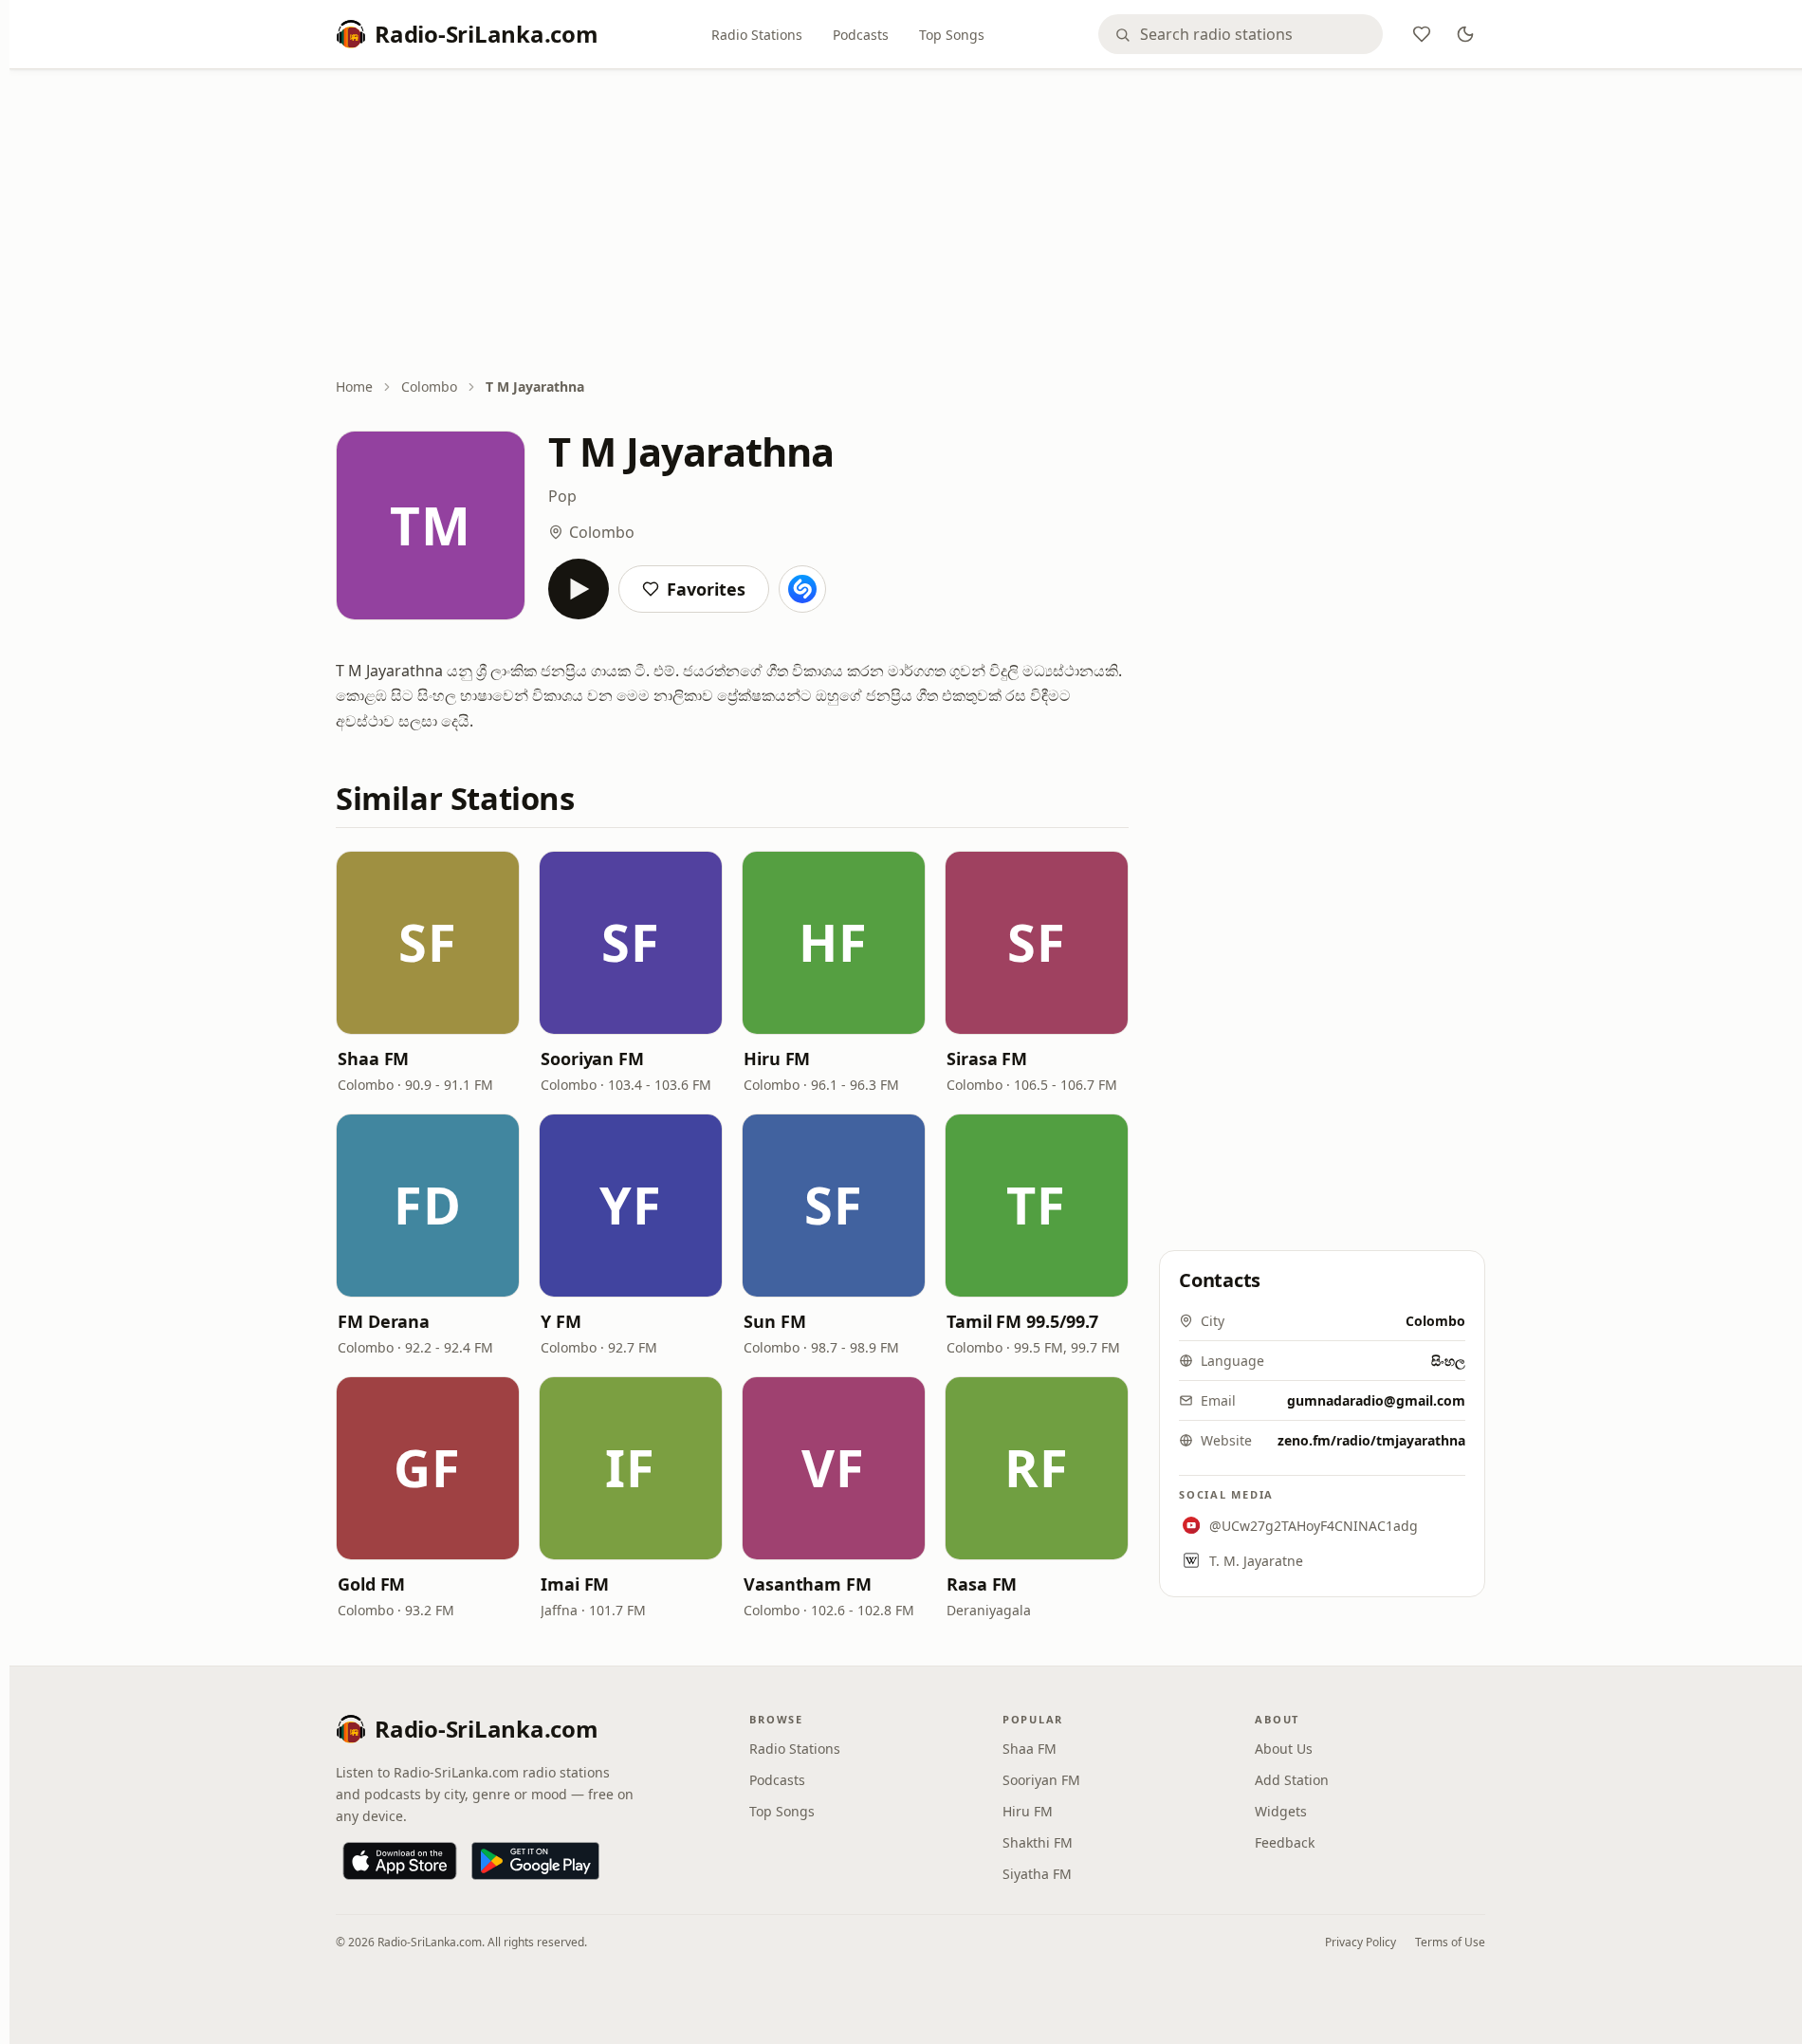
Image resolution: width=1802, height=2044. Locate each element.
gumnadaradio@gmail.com (1376, 1400)
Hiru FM (777, 1059)
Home (354, 387)
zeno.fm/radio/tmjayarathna (1371, 1440)
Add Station (1292, 1780)
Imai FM (575, 1584)
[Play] (579, 589)
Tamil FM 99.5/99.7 (1022, 1321)
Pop (562, 496)
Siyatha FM (1037, 1874)
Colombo (429, 387)
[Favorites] (1422, 34)
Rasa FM (982, 1584)
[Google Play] (535, 1861)
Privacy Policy (1361, 1942)
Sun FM (774, 1321)
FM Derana (384, 1321)
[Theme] (1465, 34)
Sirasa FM (987, 1059)
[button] (428, 943)
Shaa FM (373, 1059)
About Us (1284, 1749)
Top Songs (952, 35)
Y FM (561, 1321)
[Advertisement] (910, 225)
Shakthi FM (1038, 1842)
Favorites (706, 589)
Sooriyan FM (592, 1059)
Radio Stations (757, 35)
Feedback (1285, 1842)
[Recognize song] (802, 589)
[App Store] (400, 1861)
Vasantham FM (808, 1584)
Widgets (1281, 1811)
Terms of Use (1450, 1942)
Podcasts (861, 35)
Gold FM (371, 1584)
